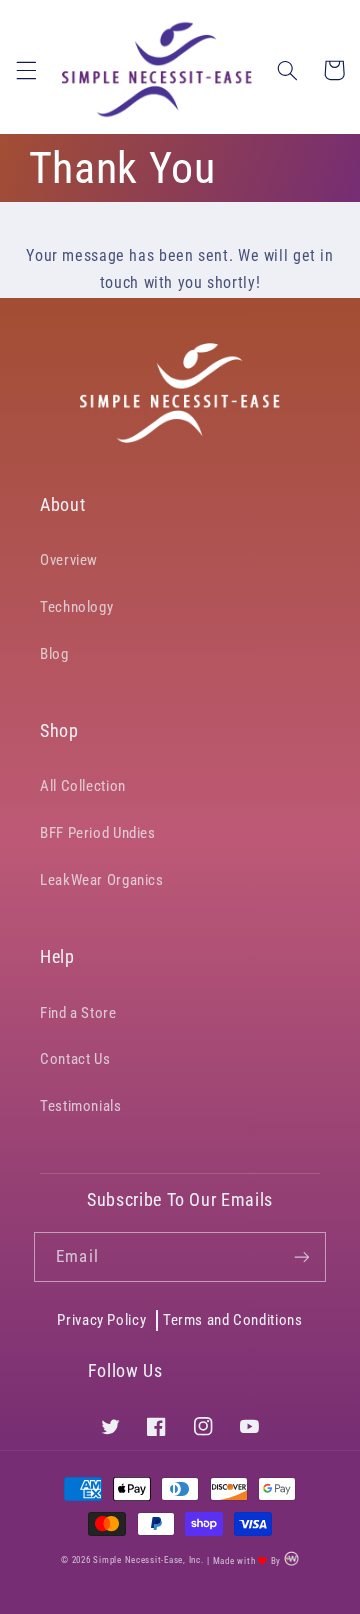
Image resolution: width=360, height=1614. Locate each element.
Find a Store (78, 1013)
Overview (69, 560)
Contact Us (75, 1059)
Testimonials (81, 1106)
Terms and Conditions (233, 1320)
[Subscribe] (301, 1256)
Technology (76, 607)
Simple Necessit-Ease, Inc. (148, 1561)
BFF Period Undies (98, 833)
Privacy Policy (101, 1320)
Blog (54, 654)
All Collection (83, 786)
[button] (26, 70)
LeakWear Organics (102, 880)
